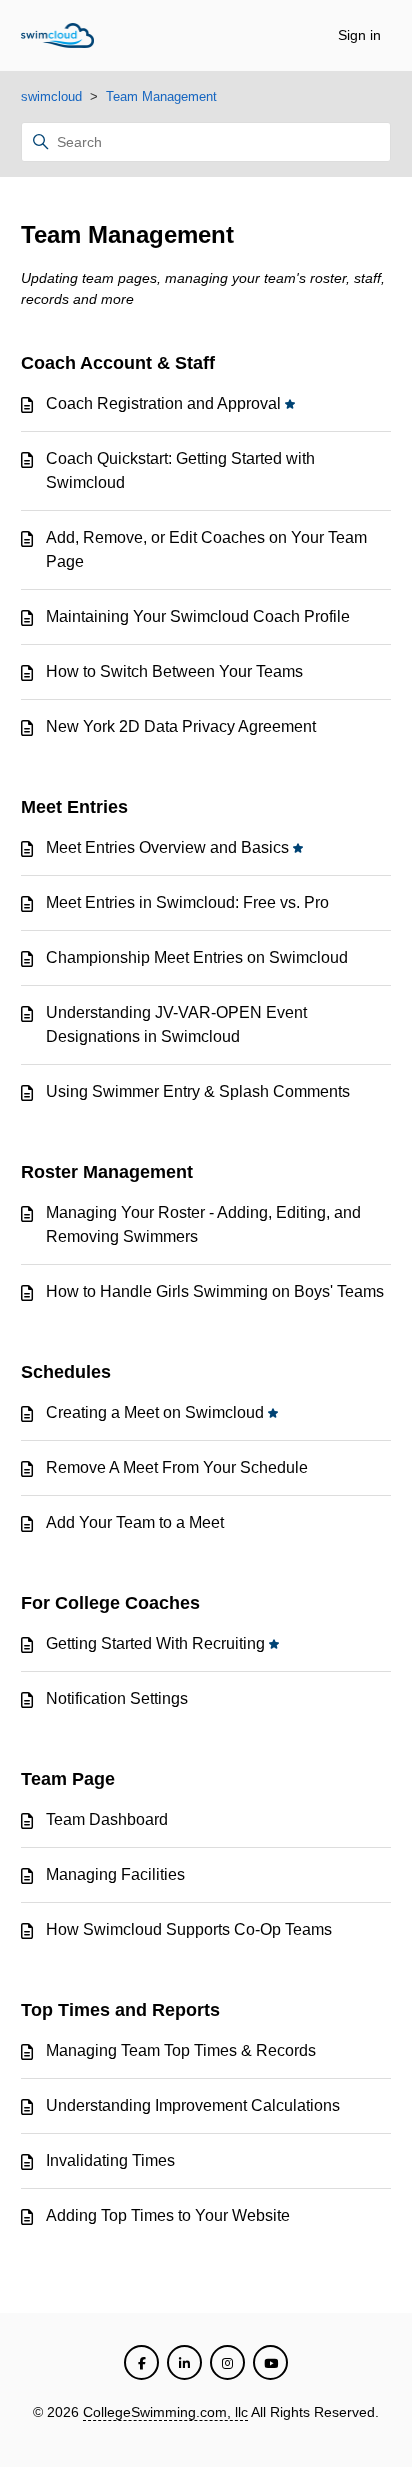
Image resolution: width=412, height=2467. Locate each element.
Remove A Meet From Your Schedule (177, 1467)
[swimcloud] (57, 36)
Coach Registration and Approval (163, 403)
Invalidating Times (110, 2160)
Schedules (66, 1372)
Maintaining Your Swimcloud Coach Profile (198, 616)
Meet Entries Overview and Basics (167, 847)
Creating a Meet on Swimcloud (155, 1412)
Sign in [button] (359, 35)
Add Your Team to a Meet (135, 1522)
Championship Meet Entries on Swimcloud (197, 957)
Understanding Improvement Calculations (193, 2105)
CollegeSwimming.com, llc (165, 2412)
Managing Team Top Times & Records (181, 2050)
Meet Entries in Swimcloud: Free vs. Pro (187, 902)
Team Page (68, 1779)
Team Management (161, 96)
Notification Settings (117, 1698)
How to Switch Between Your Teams (174, 671)
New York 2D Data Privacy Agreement (181, 726)
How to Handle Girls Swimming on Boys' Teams (215, 1291)
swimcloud (51, 96)
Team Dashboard (107, 1819)
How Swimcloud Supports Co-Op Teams (189, 1929)
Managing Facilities (115, 1874)
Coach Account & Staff (118, 363)
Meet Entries (74, 807)
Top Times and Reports (120, 2010)
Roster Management (107, 1172)
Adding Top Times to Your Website (168, 2215)
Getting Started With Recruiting (155, 1643)
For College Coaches (110, 1603)
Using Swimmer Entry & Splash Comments (198, 1091)
